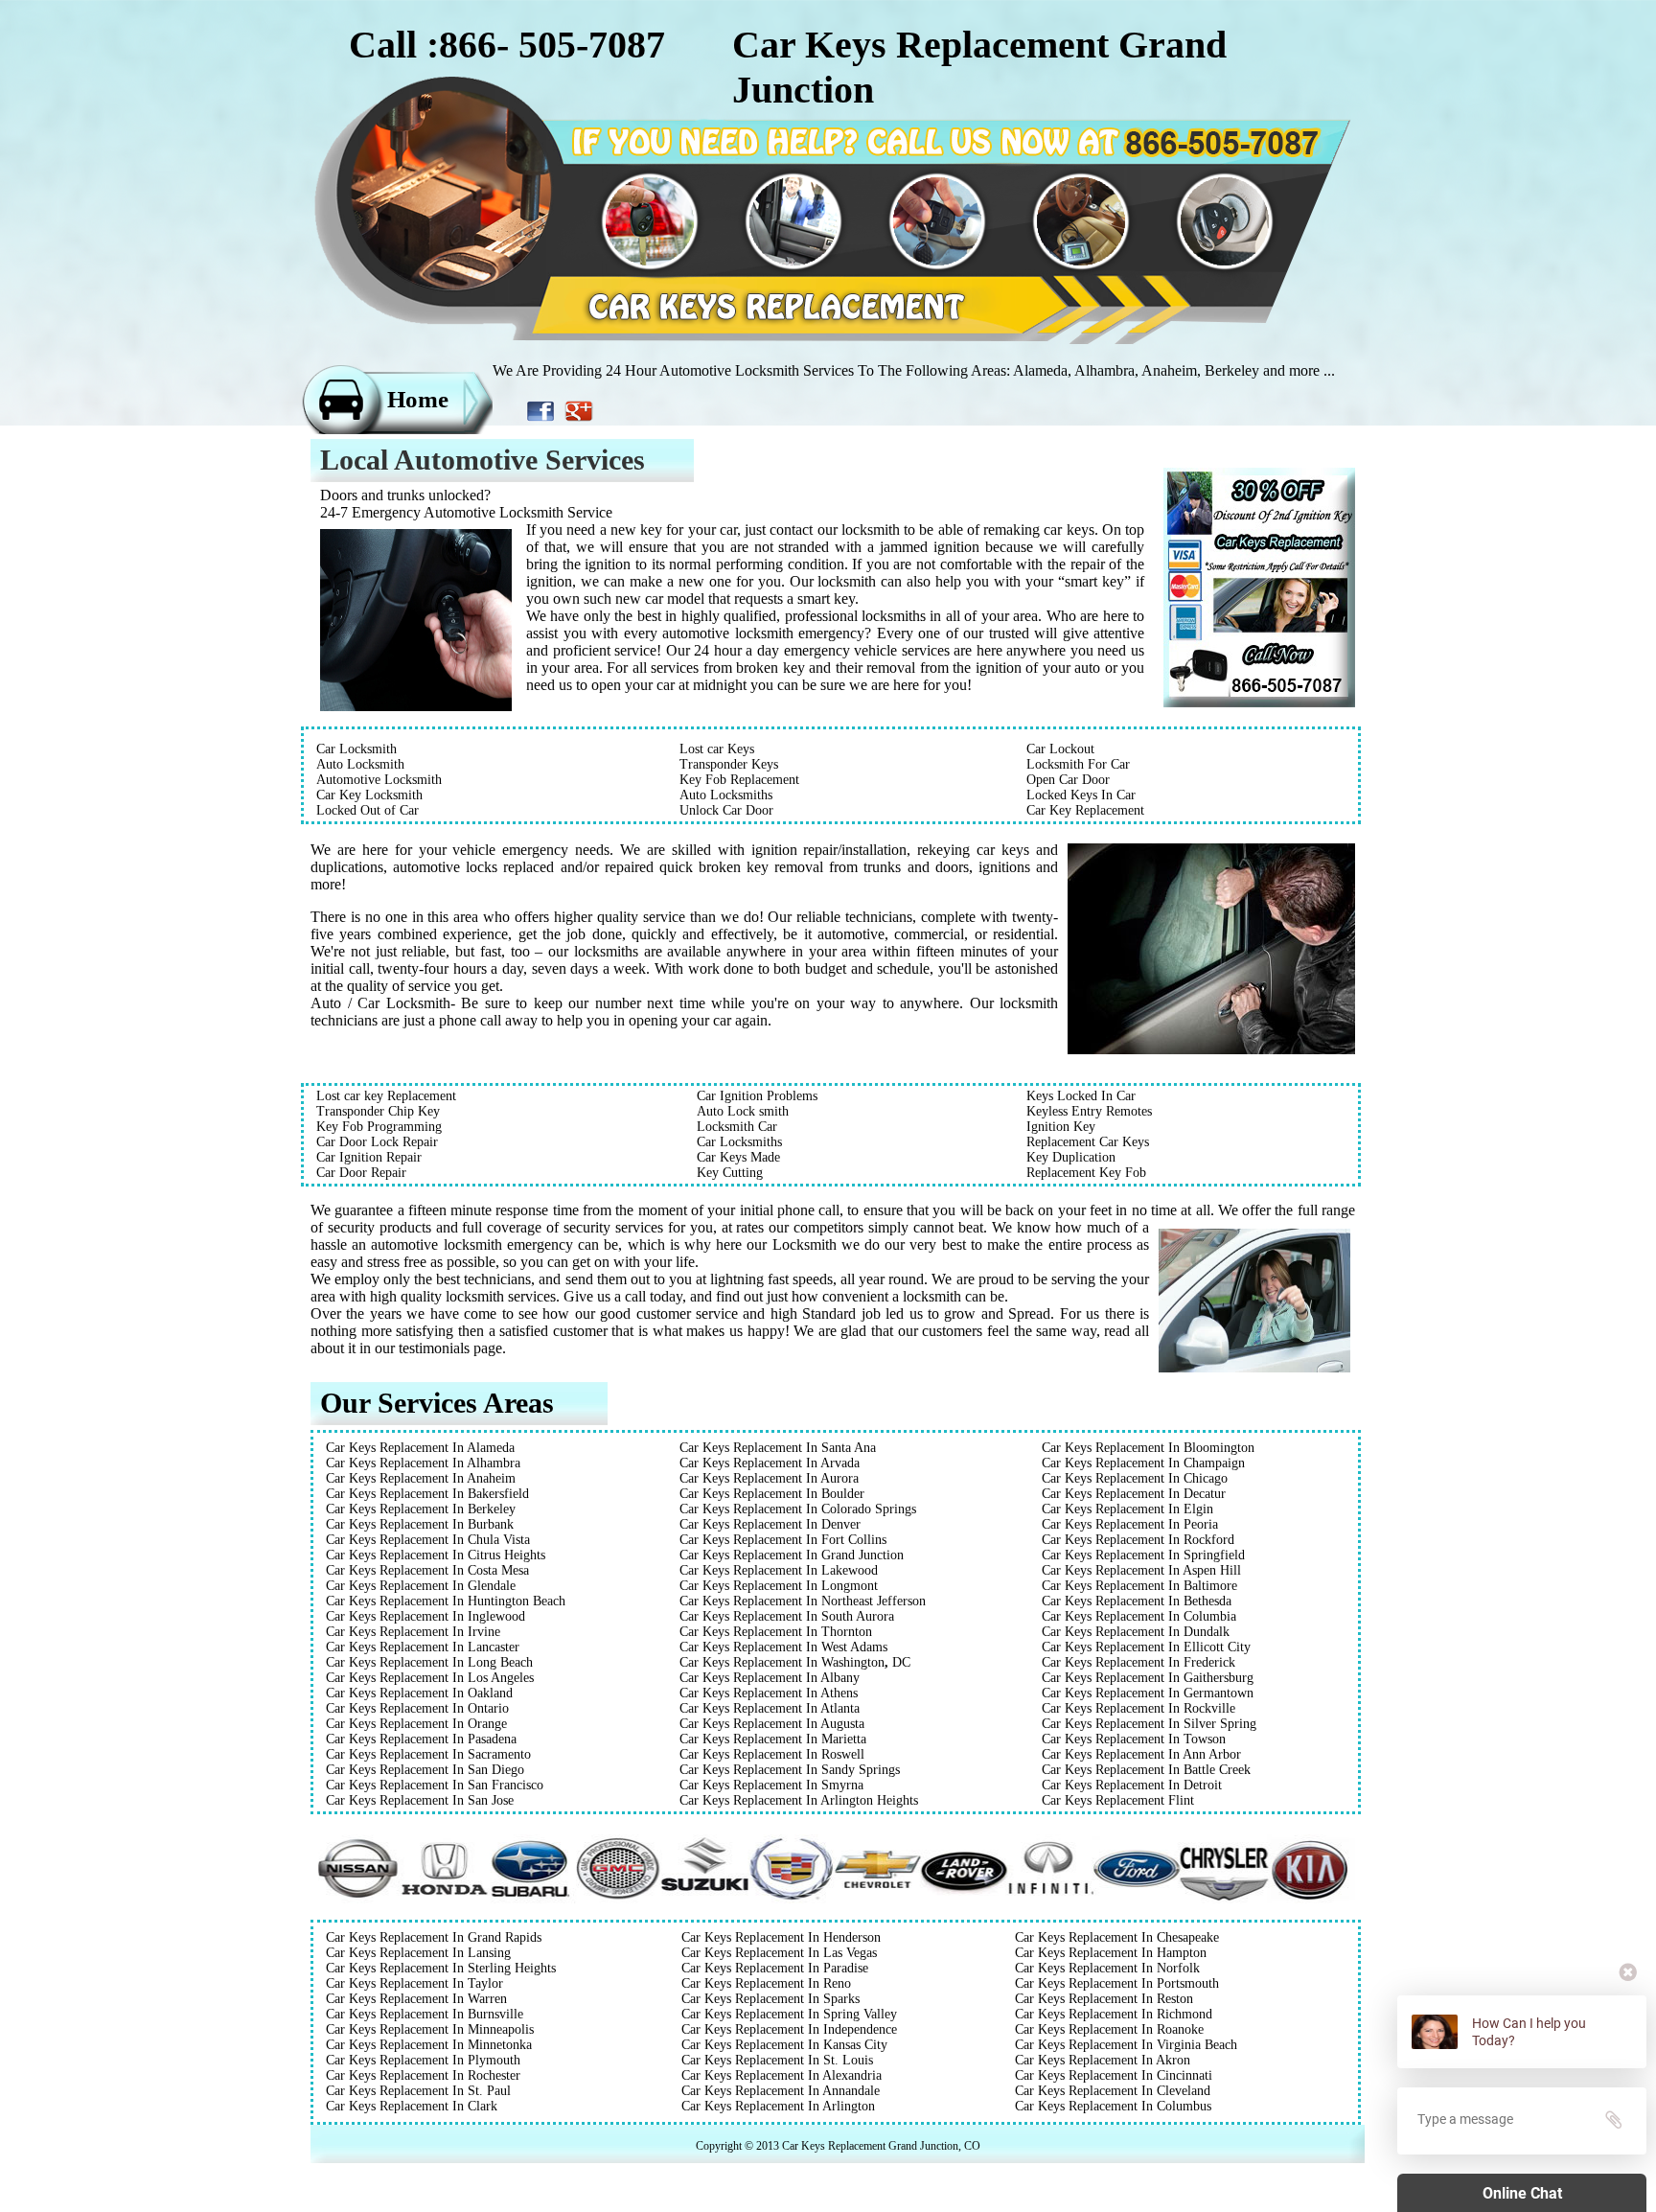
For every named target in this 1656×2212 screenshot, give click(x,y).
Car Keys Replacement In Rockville (1138, 1708)
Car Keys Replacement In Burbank (420, 1524)
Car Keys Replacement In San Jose (420, 1800)
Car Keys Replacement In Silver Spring (1149, 1724)
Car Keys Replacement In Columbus (1113, 2106)
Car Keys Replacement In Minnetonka (429, 2045)
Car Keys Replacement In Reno (766, 1983)
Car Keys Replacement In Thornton (776, 1632)
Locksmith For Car (1078, 764)
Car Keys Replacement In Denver (770, 1524)
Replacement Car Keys (1088, 1142)
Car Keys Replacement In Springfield (1143, 1555)
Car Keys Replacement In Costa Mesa (427, 1570)
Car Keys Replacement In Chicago (1135, 1478)
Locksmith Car (737, 1127)
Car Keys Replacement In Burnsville (425, 2014)
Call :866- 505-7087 (507, 45)
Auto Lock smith (743, 1111)
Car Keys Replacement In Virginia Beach (1126, 2045)
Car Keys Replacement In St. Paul (418, 2091)
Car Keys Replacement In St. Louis (777, 2060)
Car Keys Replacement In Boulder (772, 1494)
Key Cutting (730, 1173)
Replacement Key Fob (1086, 1173)
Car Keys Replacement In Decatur (1134, 1494)
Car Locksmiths (739, 1142)
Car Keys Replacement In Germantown (1148, 1693)
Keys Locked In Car (1081, 1096)
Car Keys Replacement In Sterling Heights (441, 1968)
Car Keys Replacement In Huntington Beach (446, 1601)
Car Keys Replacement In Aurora (769, 1478)
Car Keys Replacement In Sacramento (428, 1754)
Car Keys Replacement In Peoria (1130, 1524)
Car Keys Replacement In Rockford (1138, 1540)
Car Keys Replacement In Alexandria (782, 2075)
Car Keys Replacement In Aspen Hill (1141, 1570)
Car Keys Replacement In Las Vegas (779, 1953)
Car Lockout (1060, 749)
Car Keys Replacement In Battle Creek (1146, 1770)
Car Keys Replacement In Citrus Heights (436, 1555)
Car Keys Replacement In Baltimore (1139, 1586)
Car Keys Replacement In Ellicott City (1146, 1647)
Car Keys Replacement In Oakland (419, 1693)
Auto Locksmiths (726, 795)
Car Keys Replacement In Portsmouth (1117, 1983)
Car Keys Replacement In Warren (416, 1999)
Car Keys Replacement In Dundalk (1136, 1632)
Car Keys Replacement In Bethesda (1137, 1601)
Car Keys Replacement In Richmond (1114, 2014)
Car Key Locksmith (369, 795)
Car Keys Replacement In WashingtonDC (795, 1662)
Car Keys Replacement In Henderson (781, 1937)
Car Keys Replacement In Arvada (770, 1463)
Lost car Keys (717, 749)
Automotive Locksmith (379, 780)
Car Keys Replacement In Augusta (772, 1724)
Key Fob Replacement (739, 780)
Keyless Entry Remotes (1089, 1111)
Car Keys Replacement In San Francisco (435, 1785)
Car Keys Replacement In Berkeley (421, 1509)
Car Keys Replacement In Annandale (781, 2091)
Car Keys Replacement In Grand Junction (792, 1555)
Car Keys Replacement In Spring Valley (789, 2014)
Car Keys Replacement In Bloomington (1148, 1448)
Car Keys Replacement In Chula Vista (428, 1540)
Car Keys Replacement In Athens (769, 1693)
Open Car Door (1068, 780)
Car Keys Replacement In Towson (1134, 1739)
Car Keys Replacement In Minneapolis (430, 2029)
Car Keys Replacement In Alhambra (423, 1463)
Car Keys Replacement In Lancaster (423, 1647)
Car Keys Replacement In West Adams (783, 1647)
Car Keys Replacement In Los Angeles (430, 1678)
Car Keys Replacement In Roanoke (1109, 2029)
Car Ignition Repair (369, 1157)
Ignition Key (1061, 1127)
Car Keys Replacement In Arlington (778, 2106)
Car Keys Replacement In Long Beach (429, 1662)
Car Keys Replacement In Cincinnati (1114, 2075)
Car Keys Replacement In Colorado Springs (798, 1509)
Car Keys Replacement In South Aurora (787, 1616)
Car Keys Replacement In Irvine (413, 1632)
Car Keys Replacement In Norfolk (1107, 1968)
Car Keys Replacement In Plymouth (423, 2060)
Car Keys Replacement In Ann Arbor (1141, 1754)
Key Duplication (1071, 1157)
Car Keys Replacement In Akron (1103, 2060)
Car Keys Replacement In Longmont (779, 1586)
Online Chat (1522, 2193)
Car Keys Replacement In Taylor (414, 1983)
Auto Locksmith (360, 764)
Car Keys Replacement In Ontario (417, 1708)
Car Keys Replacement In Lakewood (779, 1570)
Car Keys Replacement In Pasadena (421, 1739)
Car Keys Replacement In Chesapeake (1117, 1937)
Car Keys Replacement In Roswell (772, 1754)
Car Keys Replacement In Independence (789, 2029)
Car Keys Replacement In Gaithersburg (1148, 1678)
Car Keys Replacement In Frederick (1138, 1662)
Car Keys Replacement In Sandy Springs (790, 1770)
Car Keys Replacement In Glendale (421, 1586)
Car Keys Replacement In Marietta (773, 1739)
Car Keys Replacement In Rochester (423, 2075)
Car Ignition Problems (757, 1096)
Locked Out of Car (368, 810)
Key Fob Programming (379, 1127)
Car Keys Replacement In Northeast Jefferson (803, 1601)
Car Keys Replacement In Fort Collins (783, 1540)
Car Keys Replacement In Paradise (775, 1968)
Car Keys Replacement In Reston (1104, 1999)
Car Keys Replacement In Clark (412, 2106)
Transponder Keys (729, 764)
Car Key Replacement (1085, 810)
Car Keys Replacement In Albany (770, 1678)
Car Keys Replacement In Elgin (1127, 1509)
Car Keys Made (738, 1157)
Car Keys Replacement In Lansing (418, 1953)
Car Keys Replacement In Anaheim (421, 1478)
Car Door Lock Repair (377, 1142)
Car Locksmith (356, 749)
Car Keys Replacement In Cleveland (1113, 2091)
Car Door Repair (361, 1173)
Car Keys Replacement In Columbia (1139, 1616)
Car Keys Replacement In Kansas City (784, 2045)
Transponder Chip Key (378, 1111)
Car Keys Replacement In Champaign (1143, 1463)
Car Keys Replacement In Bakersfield (427, 1494)
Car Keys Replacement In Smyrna (771, 1785)
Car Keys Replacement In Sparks (770, 1999)
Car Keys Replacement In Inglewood (425, 1616)
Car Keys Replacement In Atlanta (770, 1708)
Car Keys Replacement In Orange (416, 1724)
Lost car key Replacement (386, 1096)
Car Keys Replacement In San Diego (425, 1770)
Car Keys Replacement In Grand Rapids (434, 1937)
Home (418, 399)
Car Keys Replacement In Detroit (1132, 1785)
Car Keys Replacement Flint (1118, 1800)
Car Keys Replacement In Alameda (420, 1448)
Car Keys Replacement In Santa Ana (778, 1448)
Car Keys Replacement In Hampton (1111, 1953)
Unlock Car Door (726, 810)
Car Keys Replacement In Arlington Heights (799, 1800)
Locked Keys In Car (1081, 795)
